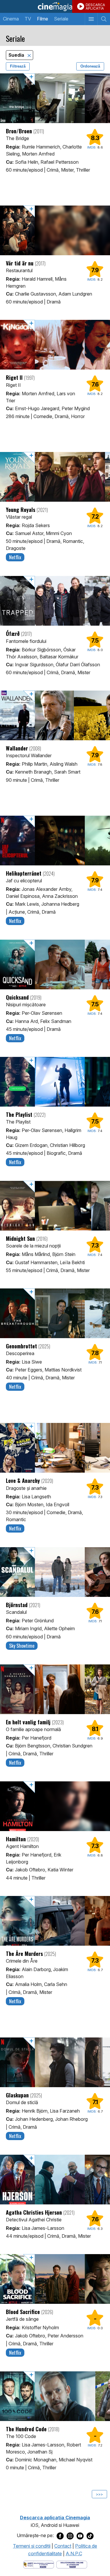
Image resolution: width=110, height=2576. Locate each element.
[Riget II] (55, 345)
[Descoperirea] (55, 1313)
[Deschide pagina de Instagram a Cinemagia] (70, 2536)
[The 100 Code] (55, 2396)
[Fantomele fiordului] (55, 601)
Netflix (15, 557)
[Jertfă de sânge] (55, 2279)
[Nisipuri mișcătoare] (55, 965)
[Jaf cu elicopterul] (55, 841)
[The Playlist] (55, 1082)
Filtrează (18, 66)
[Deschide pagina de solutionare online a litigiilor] (72, 2564)
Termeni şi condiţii (32, 2546)
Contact (63, 2546)
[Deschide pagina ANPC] (39, 2564)
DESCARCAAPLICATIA (95, 7)
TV (28, 19)
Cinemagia (55, 6)
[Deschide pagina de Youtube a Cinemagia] (80, 2536)
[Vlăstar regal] (55, 477)
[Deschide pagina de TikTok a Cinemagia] (90, 2536)
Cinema (11, 19)
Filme (43, 19)
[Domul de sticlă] (55, 2062)
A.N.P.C (74, 2553)
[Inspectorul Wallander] (55, 715)
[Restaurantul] (55, 230)
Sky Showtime (22, 1646)
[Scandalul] (55, 1572)
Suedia (17, 55)
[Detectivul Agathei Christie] (55, 2180)
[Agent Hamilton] (55, 1806)
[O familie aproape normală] (55, 1689)
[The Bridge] (55, 98)
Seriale (61, 19)
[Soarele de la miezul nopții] (55, 1206)
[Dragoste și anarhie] (55, 1448)
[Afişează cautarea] (104, 19)
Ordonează (90, 66)
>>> (99, 2494)
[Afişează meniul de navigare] (91, 19)
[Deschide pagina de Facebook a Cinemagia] (60, 2536)
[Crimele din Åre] (55, 1921)
